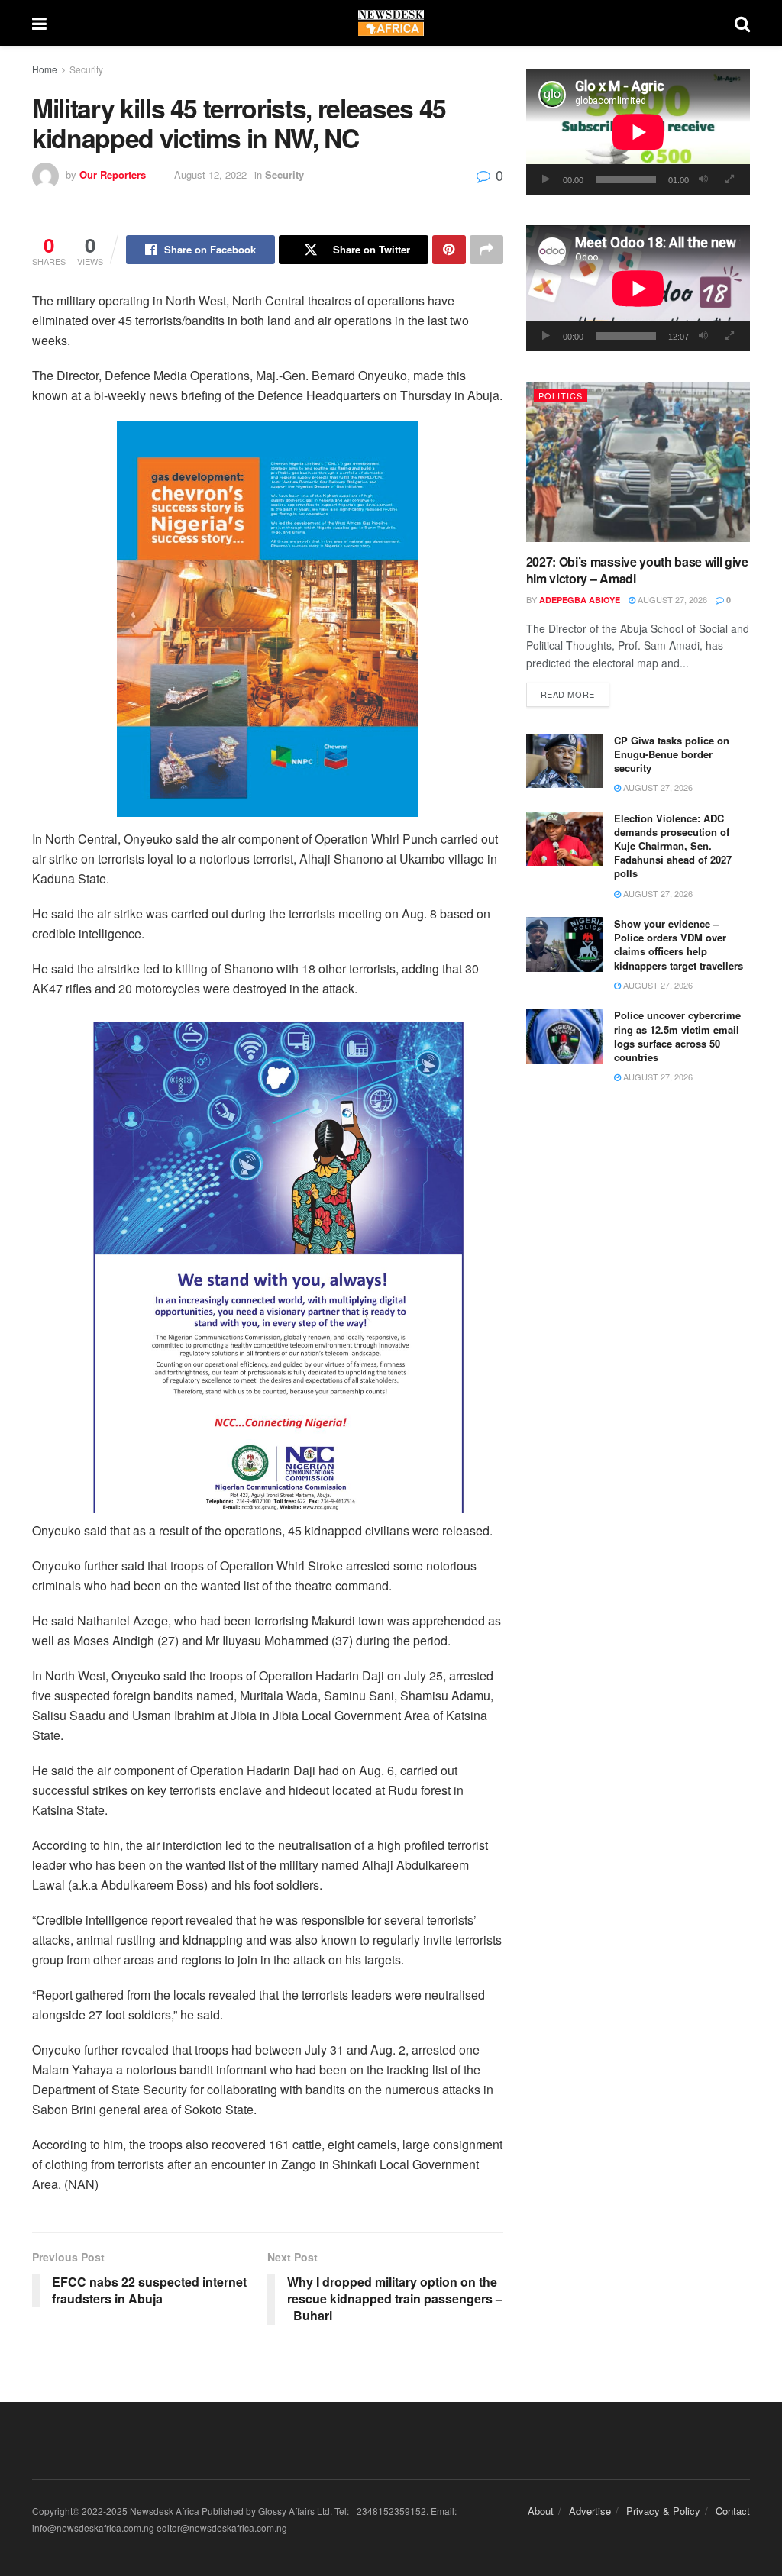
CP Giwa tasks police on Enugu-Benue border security (672, 754)
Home (45, 69)
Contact (733, 2511)
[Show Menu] (39, 23)
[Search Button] (742, 23)
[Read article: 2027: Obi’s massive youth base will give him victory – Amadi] (638, 462)
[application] (638, 132)
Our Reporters (113, 174)
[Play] (546, 179)
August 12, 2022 (210, 174)
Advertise (590, 2511)
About (541, 2511)
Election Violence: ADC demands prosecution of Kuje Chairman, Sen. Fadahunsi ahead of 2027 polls (673, 846)
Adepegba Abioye (580, 600)
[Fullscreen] (730, 179)
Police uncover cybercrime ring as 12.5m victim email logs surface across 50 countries (677, 1036)
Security (86, 69)
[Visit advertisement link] (268, 619)
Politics (561, 395)
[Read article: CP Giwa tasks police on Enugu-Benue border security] (564, 761)
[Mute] (703, 179)
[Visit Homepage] (391, 23)
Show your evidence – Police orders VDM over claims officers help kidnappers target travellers (679, 944)
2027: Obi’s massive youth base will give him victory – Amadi (637, 570)
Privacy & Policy (663, 2511)
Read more (575, 694)
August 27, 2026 (671, 599)
